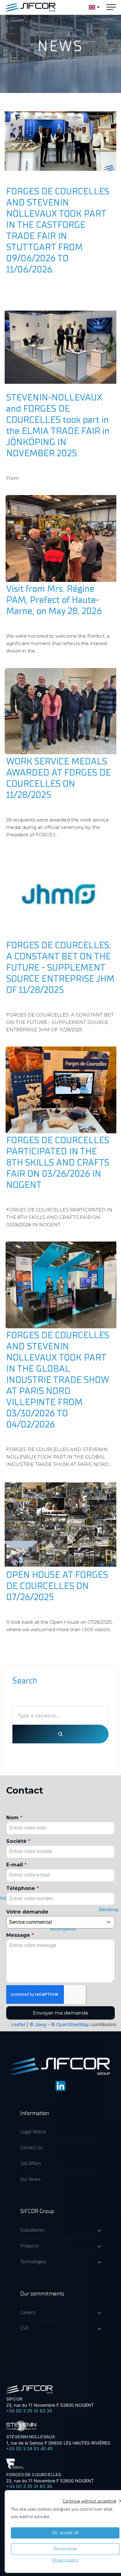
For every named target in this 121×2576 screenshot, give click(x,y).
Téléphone (22, 1888)
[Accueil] (30, 7)
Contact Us (31, 2148)
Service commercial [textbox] (30, 1922)
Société (18, 1841)
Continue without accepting (89, 2501)
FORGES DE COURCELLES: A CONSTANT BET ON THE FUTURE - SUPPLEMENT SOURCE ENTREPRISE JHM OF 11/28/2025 (60, 968)
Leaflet (18, 2025)
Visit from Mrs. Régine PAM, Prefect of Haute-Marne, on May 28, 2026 (54, 600)
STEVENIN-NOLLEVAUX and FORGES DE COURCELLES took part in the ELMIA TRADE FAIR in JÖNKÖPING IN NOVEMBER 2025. (58, 425)
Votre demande (27, 1912)
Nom (14, 1818)
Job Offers (31, 2163)
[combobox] (60, 1922)
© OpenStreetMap (70, 2025)
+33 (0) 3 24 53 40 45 (29, 2448)
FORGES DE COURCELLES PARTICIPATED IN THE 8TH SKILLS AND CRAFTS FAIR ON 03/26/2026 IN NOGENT (58, 1163)
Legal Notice (33, 2132)
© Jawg (38, 2025)
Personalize (65, 2549)
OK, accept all (65, 2533)
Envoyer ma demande (61, 2013)
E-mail (16, 1865)
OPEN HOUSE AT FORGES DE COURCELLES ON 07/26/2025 (57, 1586)
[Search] (60, 1734)
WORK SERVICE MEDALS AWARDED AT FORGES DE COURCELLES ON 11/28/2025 (58, 778)
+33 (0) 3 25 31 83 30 (29, 2411)
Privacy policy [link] (65, 2560)
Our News (30, 2179)
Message (20, 1935)
